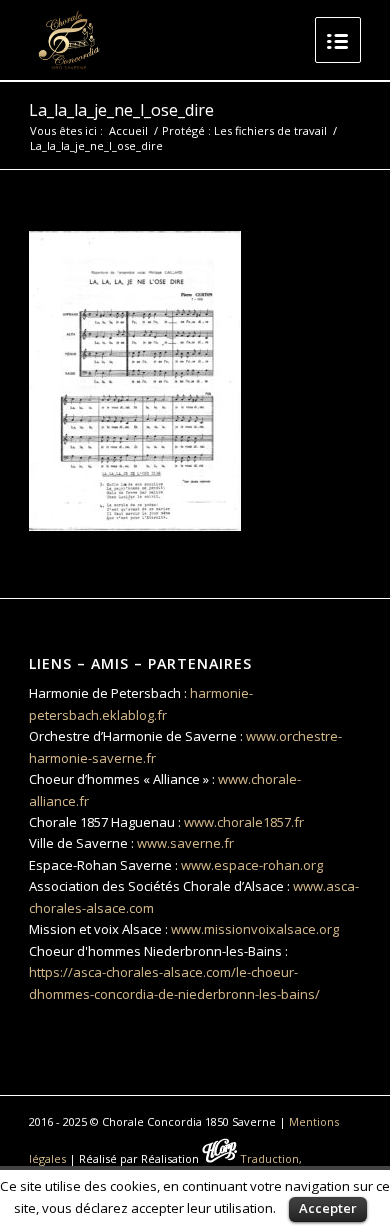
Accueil (128, 130)
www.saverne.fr (185, 843)
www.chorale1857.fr (244, 822)
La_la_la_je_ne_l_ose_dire (121, 110)
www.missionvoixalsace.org (255, 929)
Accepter (328, 1208)
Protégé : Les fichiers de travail (244, 130)
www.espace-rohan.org (252, 865)
